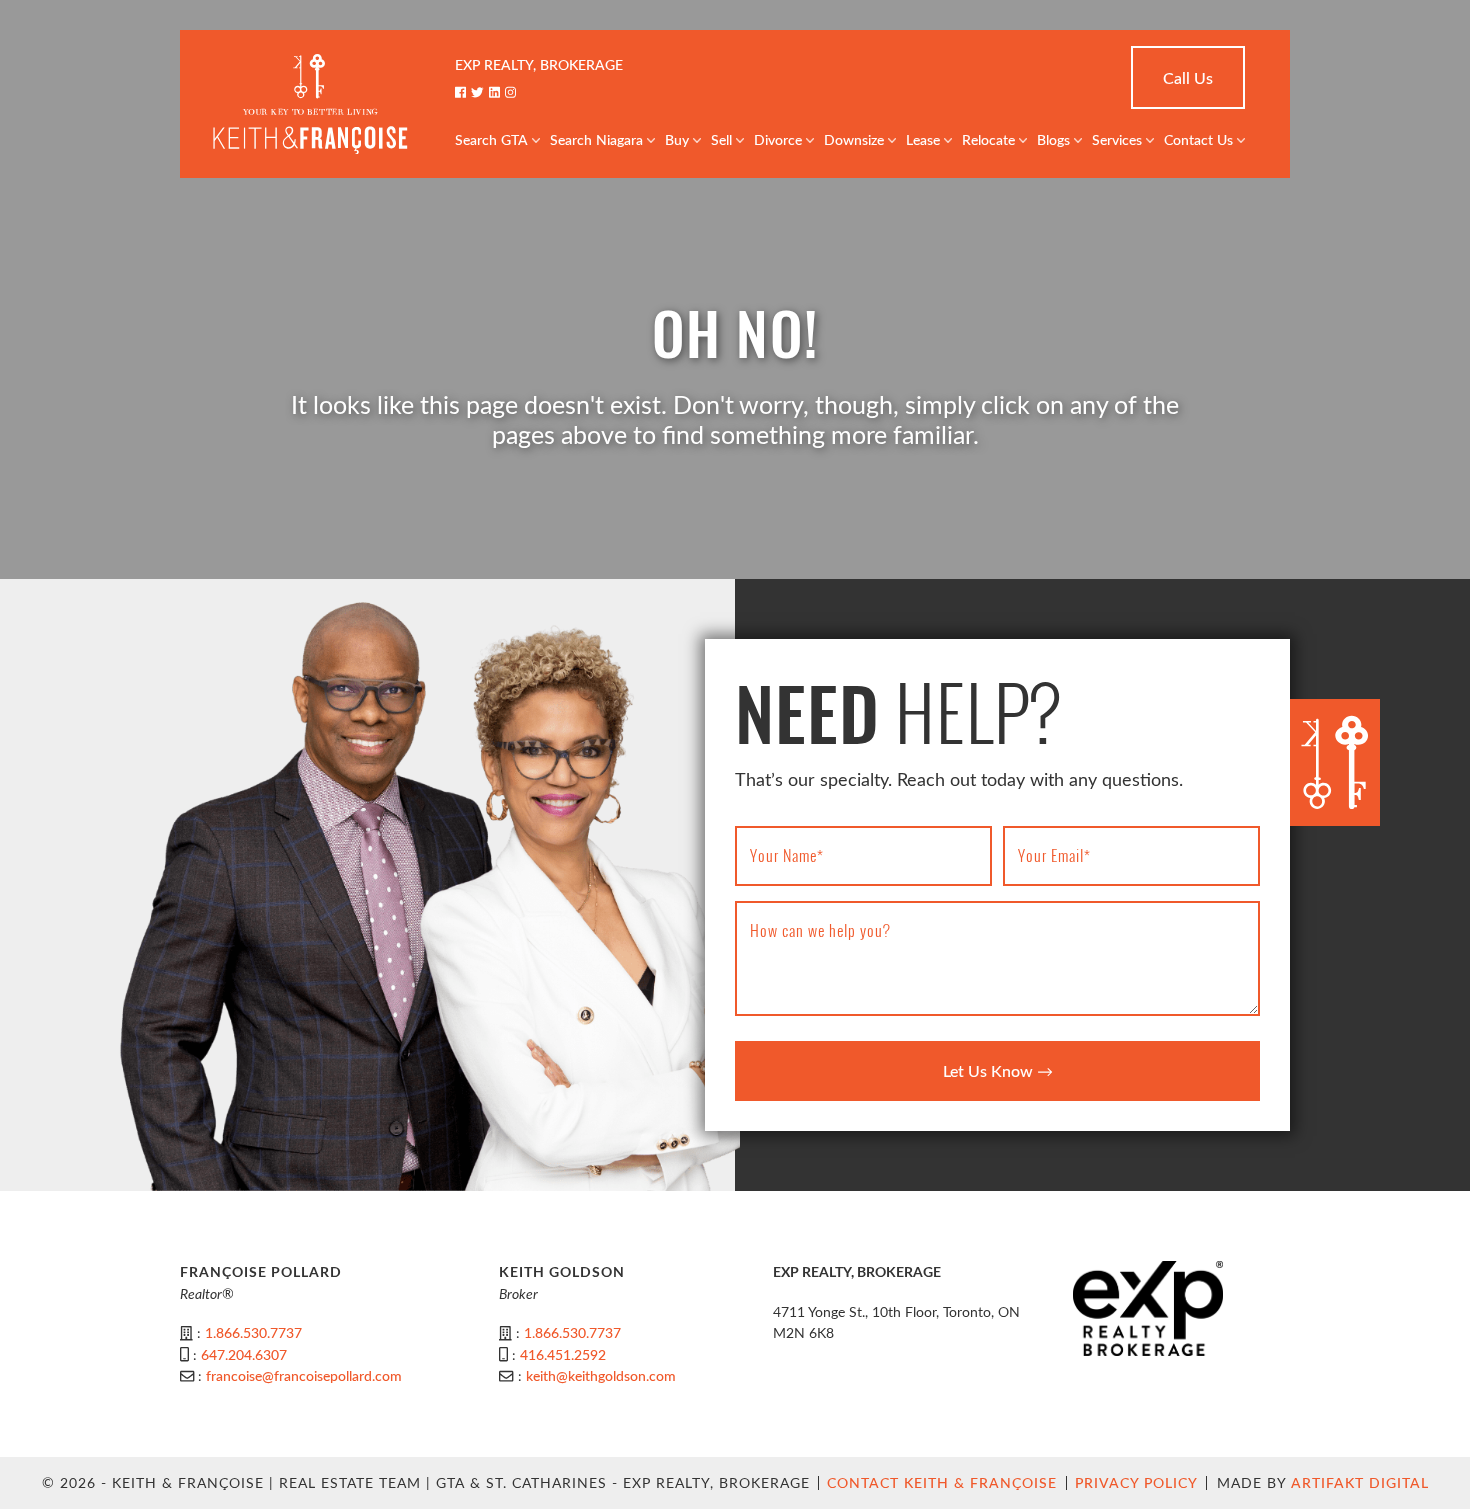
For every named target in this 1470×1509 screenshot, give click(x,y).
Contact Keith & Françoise (942, 1482)
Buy (677, 139)
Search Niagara (596, 139)
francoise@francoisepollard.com (304, 1375)
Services (1117, 139)
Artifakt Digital (1360, 1482)
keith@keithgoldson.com (601, 1375)
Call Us (1188, 77)
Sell (721, 139)
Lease (923, 139)
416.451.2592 (563, 1354)
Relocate (988, 139)
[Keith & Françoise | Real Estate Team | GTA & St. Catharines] (310, 102)
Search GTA (491, 139)
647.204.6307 (244, 1354)
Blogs (1053, 139)
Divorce (778, 139)
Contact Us (1198, 139)
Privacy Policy (1136, 1482)
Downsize (854, 139)
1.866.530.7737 (253, 1332)
